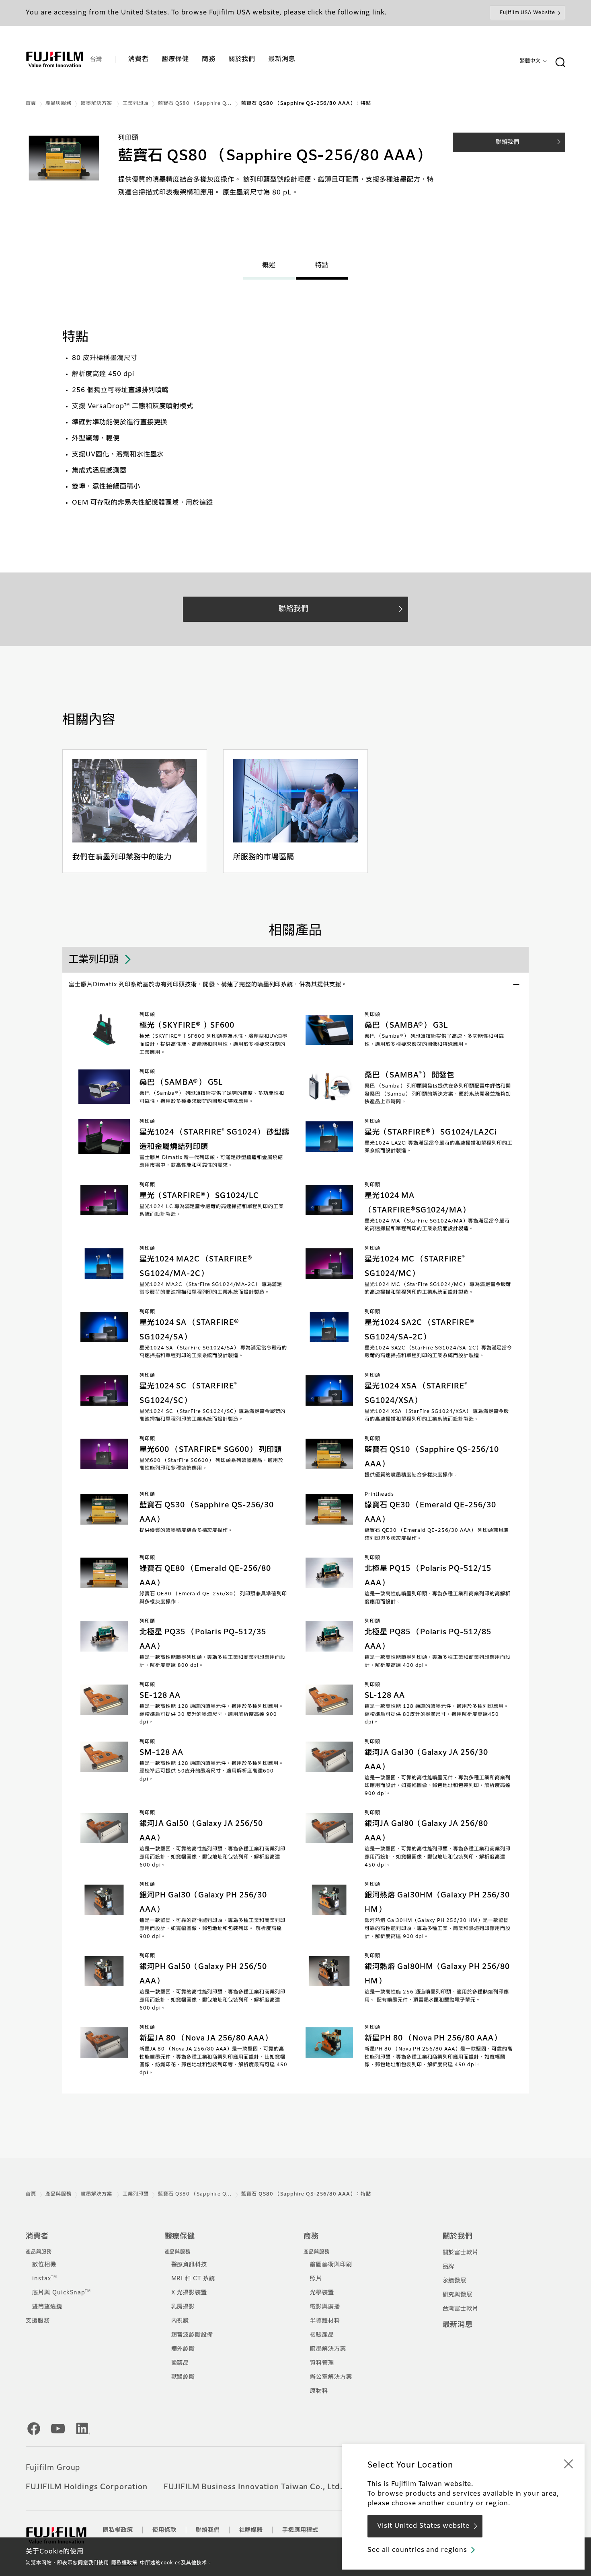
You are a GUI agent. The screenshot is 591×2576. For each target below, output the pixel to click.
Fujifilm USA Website (527, 13)
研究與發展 (458, 2295)
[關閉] (568, 2464)
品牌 (449, 2267)
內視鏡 (180, 2321)
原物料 (319, 2391)
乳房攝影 (183, 2307)
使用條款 (164, 2530)
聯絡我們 (208, 2530)
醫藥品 (180, 2363)
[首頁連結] (55, 59)
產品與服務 (58, 104)
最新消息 (458, 2325)
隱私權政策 (124, 2563)
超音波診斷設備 (192, 2335)
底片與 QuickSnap (62, 2293)
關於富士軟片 (461, 2253)
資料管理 (322, 2363)
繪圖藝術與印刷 (331, 2265)
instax (45, 2279)
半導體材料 (325, 2321)
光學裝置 (322, 2293)
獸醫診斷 (183, 2377)
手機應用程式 (300, 2530)
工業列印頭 (136, 104)
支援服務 (38, 2321)
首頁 (31, 104)
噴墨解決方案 (97, 104)
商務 (311, 2237)
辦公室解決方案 (331, 2377)
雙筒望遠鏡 (47, 2307)
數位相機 (44, 2265)
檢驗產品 (322, 2335)
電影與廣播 (325, 2307)
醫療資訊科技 (189, 2265)
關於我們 (458, 2237)
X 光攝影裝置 (189, 2293)
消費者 (37, 2237)
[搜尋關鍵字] (560, 63)
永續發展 (455, 2281)
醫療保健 (180, 2237)
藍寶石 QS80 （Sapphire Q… (195, 104)
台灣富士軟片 (461, 2309)
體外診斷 (183, 2349)
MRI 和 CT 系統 (193, 2279)
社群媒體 (251, 2530)
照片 (316, 2279)
